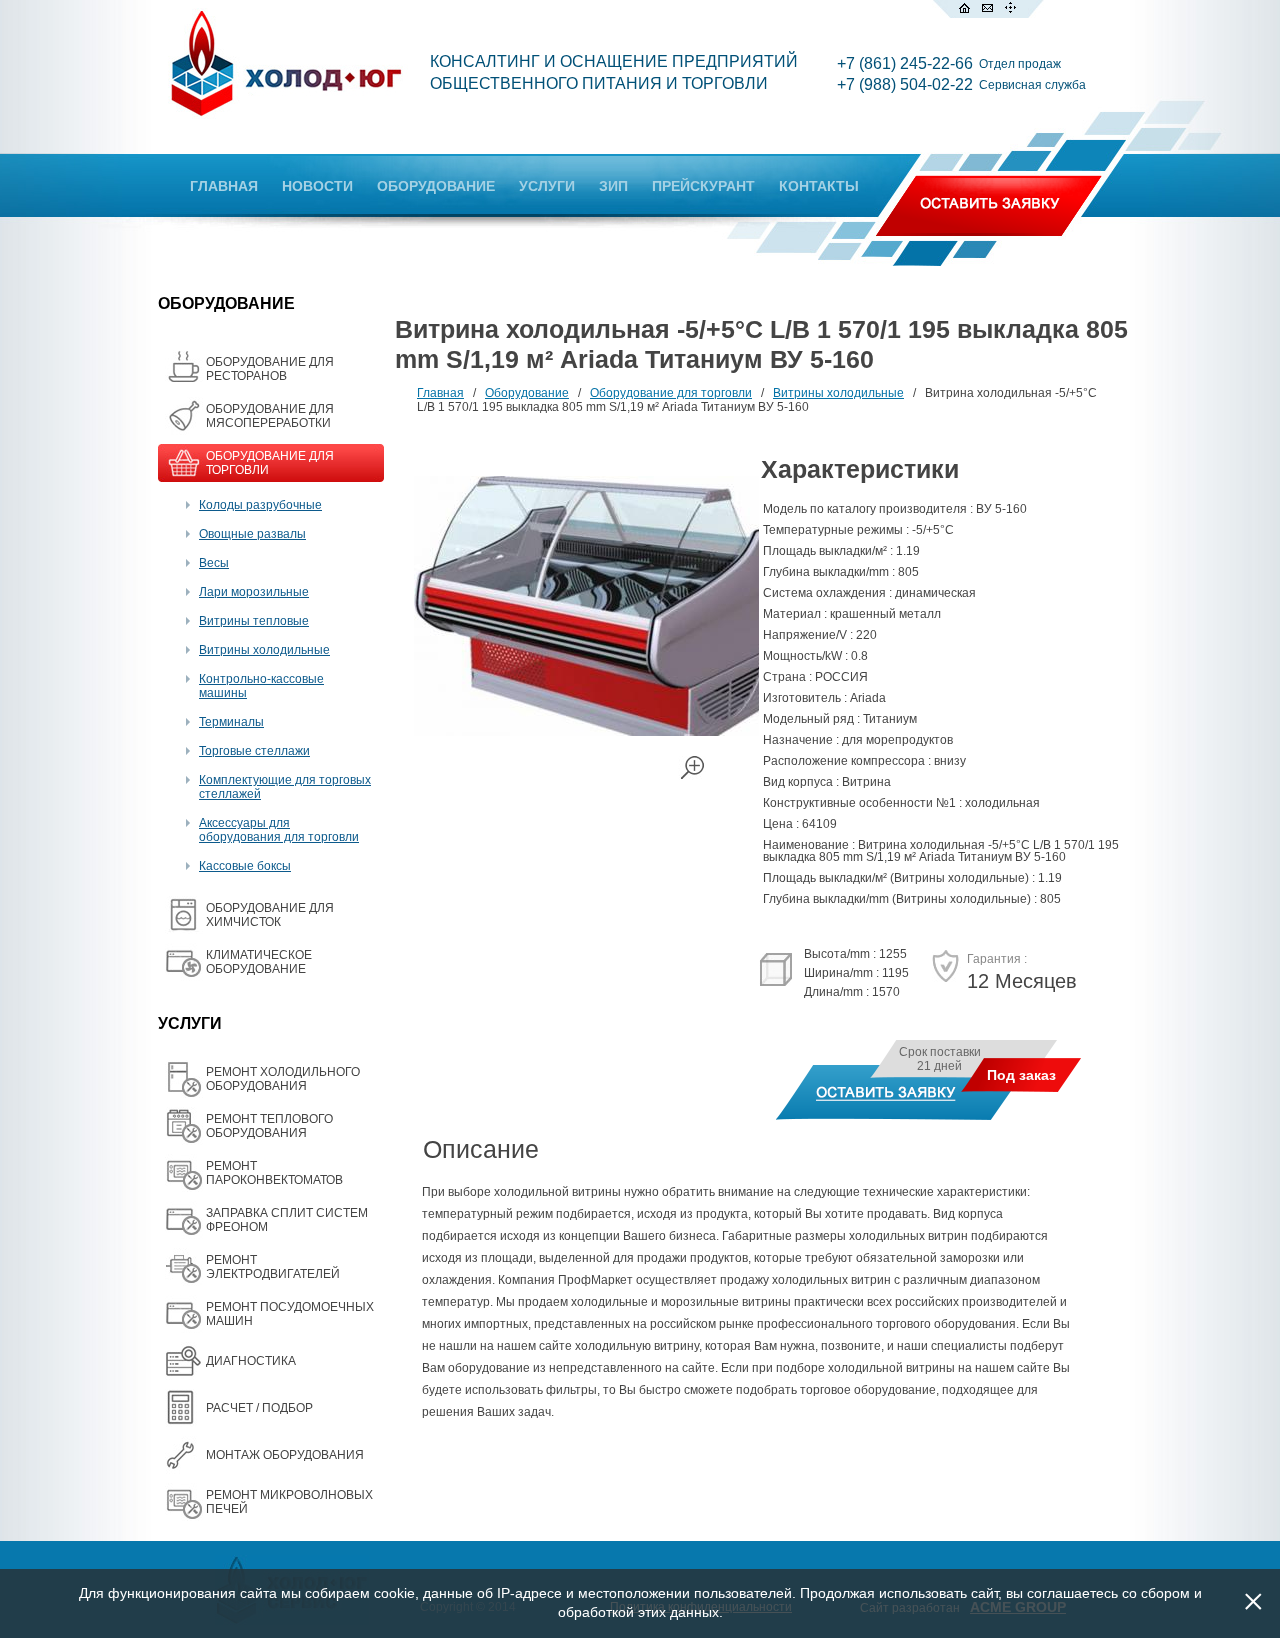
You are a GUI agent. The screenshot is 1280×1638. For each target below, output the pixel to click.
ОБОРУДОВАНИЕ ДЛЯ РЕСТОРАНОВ (270, 369)
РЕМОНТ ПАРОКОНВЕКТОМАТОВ (274, 1173)
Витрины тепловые (254, 621)
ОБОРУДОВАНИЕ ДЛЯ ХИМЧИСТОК (270, 915)
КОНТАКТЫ (819, 186)
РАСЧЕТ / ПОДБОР (259, 1408)
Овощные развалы (252, 534)
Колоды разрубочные (260, 505)
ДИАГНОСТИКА (251, 1361)
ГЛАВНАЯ (224, 186)
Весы (214, 563)
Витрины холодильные (264, 650)
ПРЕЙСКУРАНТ (703, 186)
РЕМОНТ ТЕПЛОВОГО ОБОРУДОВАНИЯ (269, 1126)
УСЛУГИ (547, 186)
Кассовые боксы (245, 866)
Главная (440, 393)
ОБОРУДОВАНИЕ (436, 186)
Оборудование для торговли (671, 393)
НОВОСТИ (317, 186)
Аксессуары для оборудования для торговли (279, 830)
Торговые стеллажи (254, 751)
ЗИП (613, 186)
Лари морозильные (254, 592)
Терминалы (231, 722)
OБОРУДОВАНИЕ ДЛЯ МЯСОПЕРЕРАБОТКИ (270, 416)
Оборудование (527, 393)
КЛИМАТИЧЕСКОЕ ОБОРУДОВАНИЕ (259, 962)
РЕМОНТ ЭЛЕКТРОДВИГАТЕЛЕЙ (273, 1267)
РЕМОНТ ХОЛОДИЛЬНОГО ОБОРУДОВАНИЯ (283, 1079)
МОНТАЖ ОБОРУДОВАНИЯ (285, 1455)
